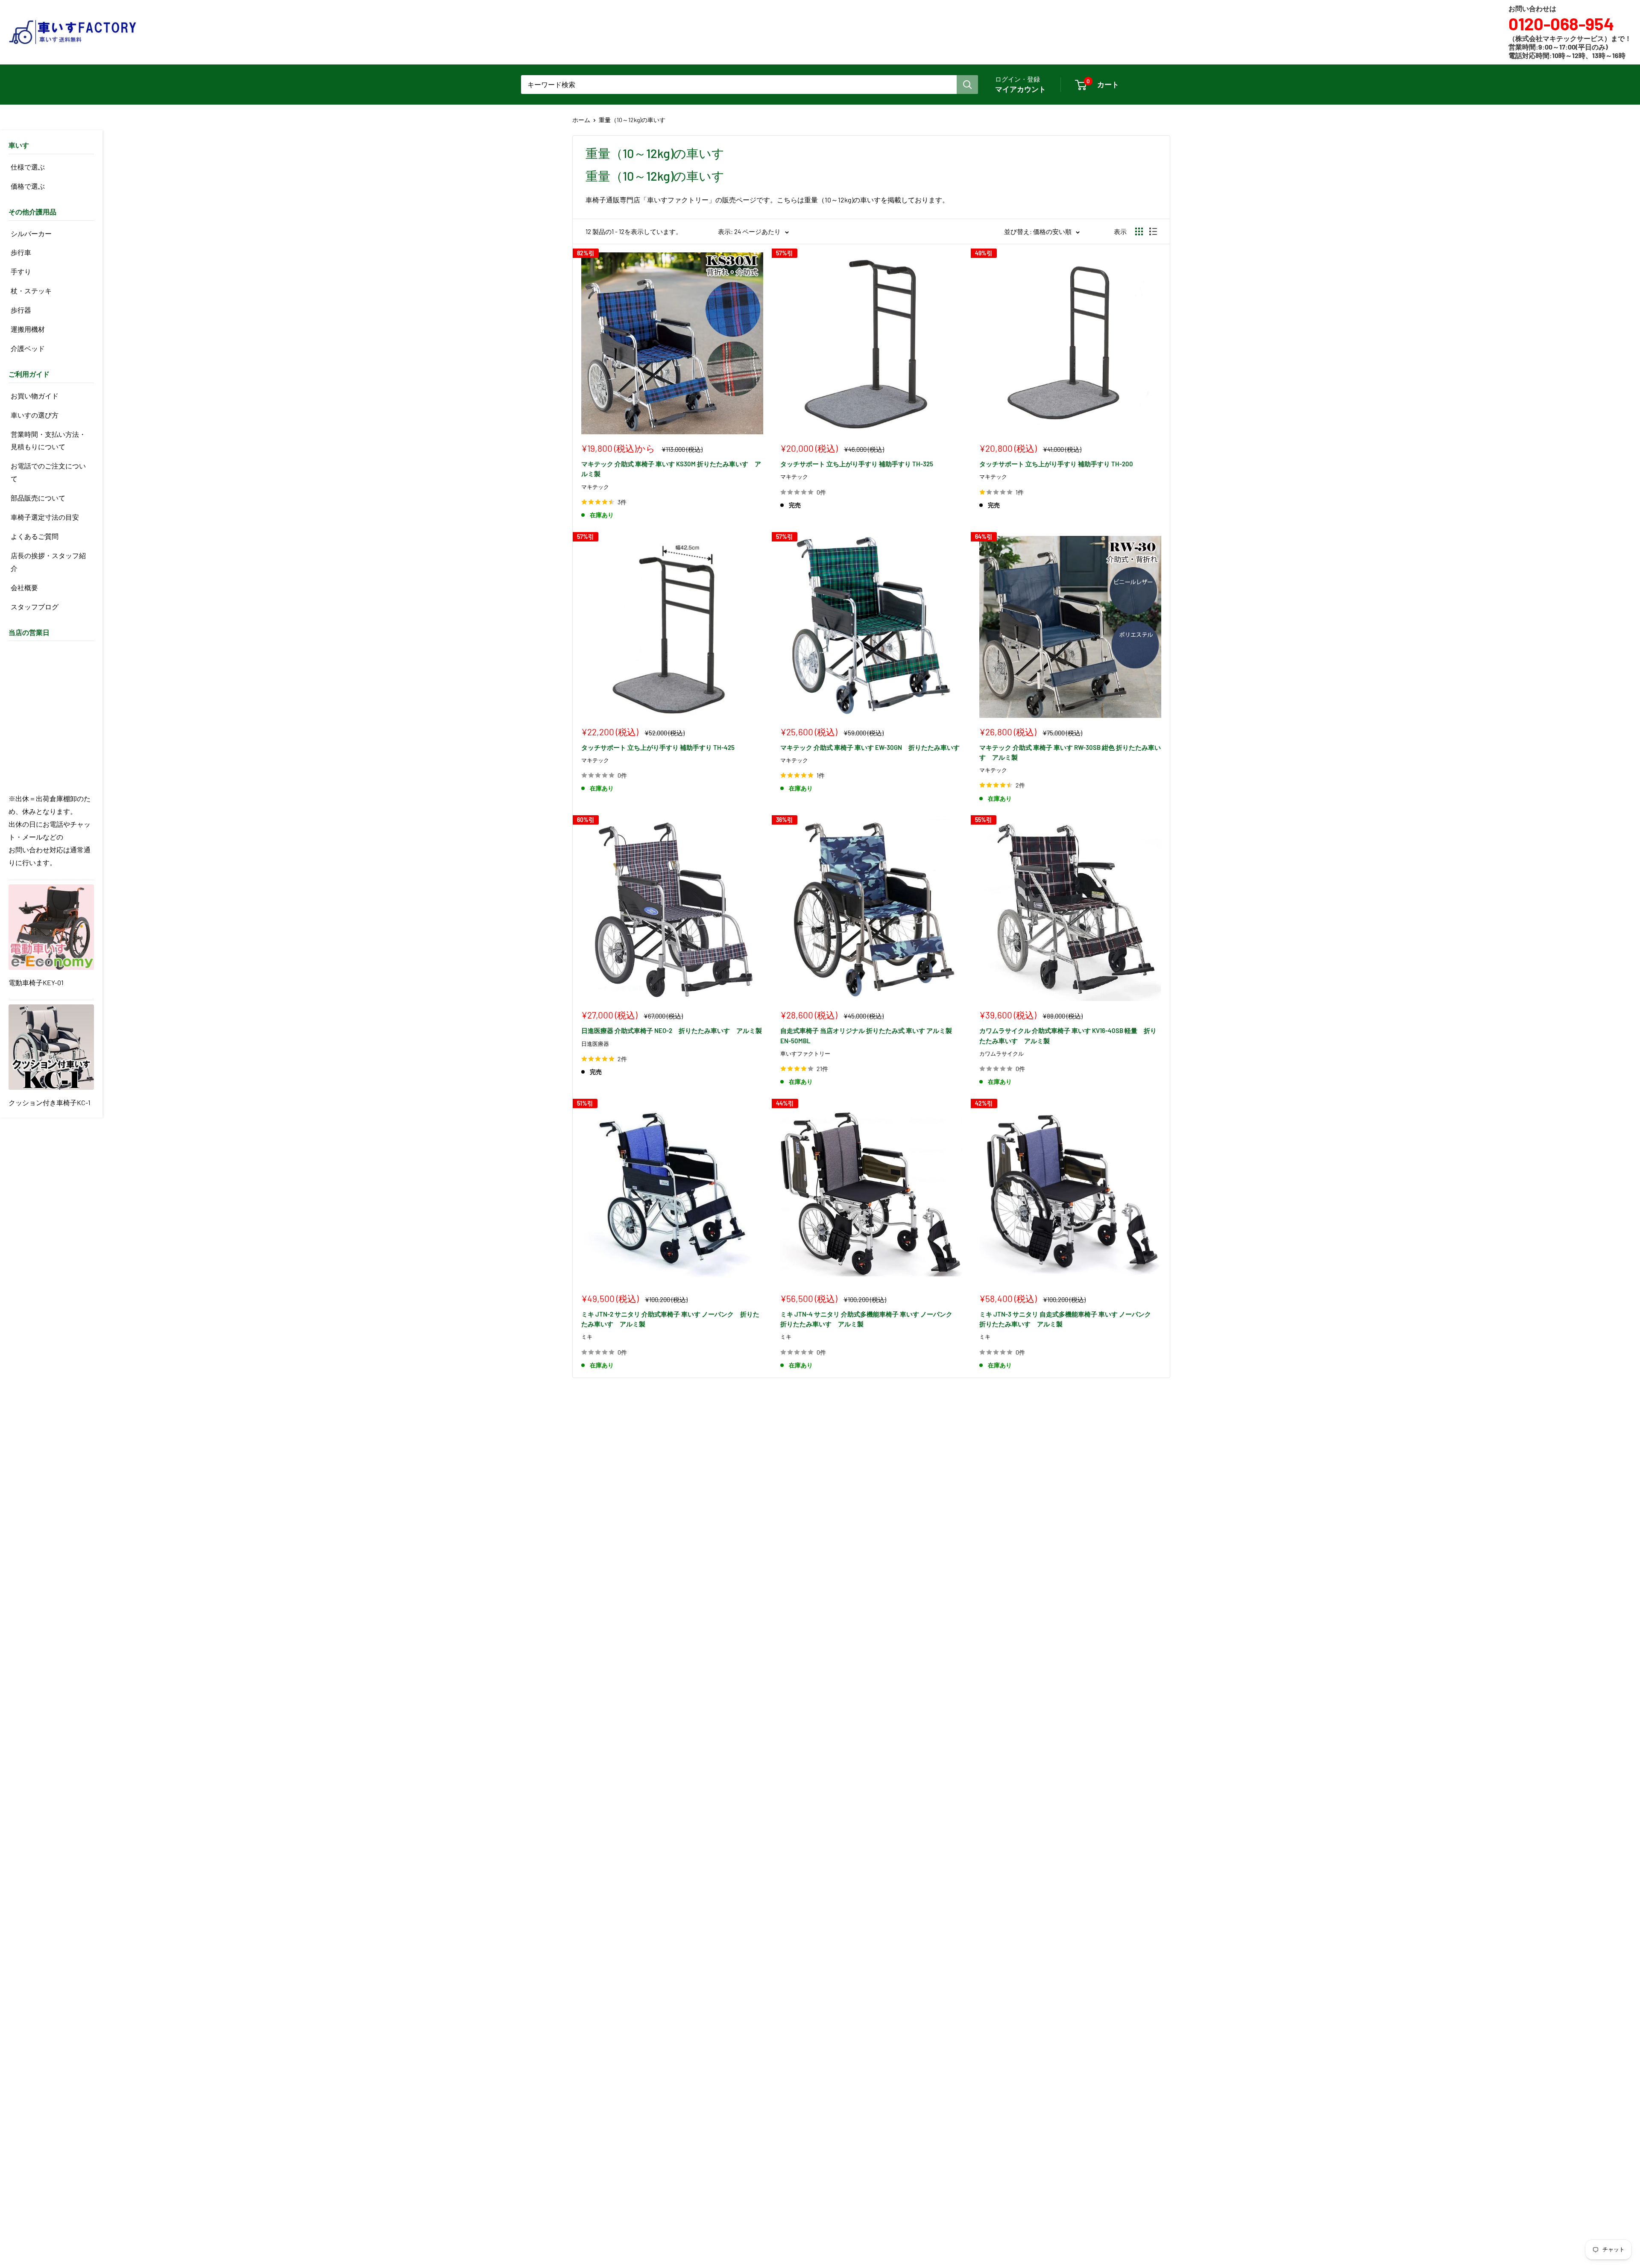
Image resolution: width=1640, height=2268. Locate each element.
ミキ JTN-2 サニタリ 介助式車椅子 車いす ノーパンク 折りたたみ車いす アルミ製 (670, 1319)
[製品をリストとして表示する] (1153, 231)
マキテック (595, 487)
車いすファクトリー (805, 1054)
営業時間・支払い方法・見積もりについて (48, 440)
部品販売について (38, 498)
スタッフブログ (35, 607)
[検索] (967, 85)
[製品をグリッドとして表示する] (1139, 231)
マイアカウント (1021, 89)
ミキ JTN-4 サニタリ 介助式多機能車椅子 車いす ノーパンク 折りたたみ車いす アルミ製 (870, 1319)
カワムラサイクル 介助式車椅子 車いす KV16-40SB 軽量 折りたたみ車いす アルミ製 (1068, 1035)
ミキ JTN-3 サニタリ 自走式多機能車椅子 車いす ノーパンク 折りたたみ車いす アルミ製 (1068, 1319)
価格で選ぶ (28, 186)
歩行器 (21, 310)
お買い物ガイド (35, 396)
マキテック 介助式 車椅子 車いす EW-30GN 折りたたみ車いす (870, 747)
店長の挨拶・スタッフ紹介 (48, 562)
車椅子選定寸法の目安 (45, 517)
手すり (21, 271)
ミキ (587, 1337)
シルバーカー (31, 233)
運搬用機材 (28, 329)
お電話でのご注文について (48, 472)
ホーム (581, 120)
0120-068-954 (1561, 23)
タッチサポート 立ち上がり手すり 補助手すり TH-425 (658, 747)
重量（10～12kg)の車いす (632, 120)
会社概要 (24, 587)
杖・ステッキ (31, 291)
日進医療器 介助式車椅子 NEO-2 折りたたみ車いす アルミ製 (672, 1030)
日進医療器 (595, 1044)
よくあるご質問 (35, 536)
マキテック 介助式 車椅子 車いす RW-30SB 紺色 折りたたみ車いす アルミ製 (1070, 752)
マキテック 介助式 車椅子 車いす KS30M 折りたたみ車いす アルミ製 (671, 469)
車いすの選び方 (35, 415)
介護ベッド (28, 348)
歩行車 (21, 252)
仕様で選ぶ (28, 167)
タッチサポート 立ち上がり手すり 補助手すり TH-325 (857, 464)
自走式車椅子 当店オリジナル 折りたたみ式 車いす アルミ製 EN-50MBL (866, 1035)
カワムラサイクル (1002, 1054)
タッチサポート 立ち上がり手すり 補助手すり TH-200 (1056, 464)
